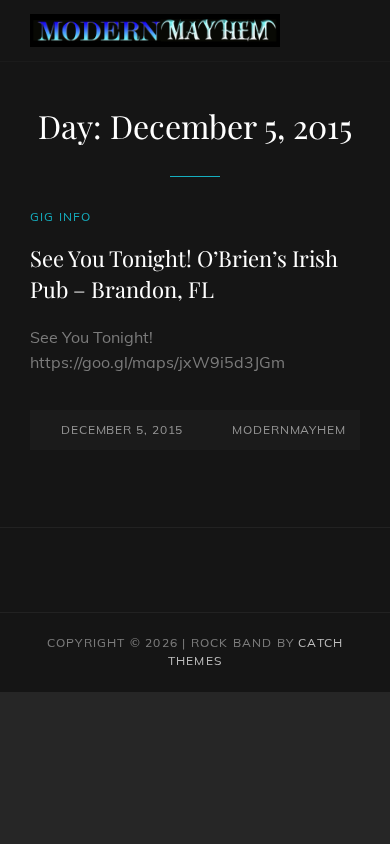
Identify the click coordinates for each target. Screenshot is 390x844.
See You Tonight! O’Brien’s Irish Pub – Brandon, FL (184, 273)
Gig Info (61, 216)
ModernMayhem (289, 429)
